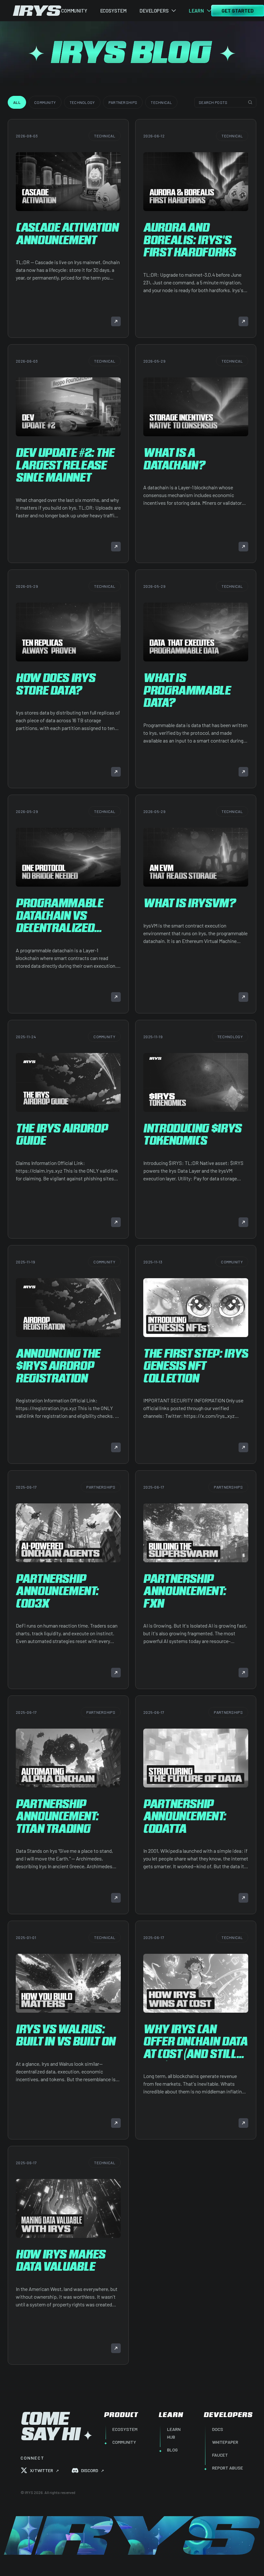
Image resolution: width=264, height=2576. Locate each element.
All (17, 102)
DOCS (218, 2429)
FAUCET (220, 2455)
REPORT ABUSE (228, 2468)
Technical (161, 102)
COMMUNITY (74, 11)
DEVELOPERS (154, 11)
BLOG (172, 2450)
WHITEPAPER (225, 2442)
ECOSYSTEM (113, 11)
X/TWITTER (44, 2470)
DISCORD (93, 2470)
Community (45, 102)
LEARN (196, 11)
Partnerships (123, 102)
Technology (82, 102)
